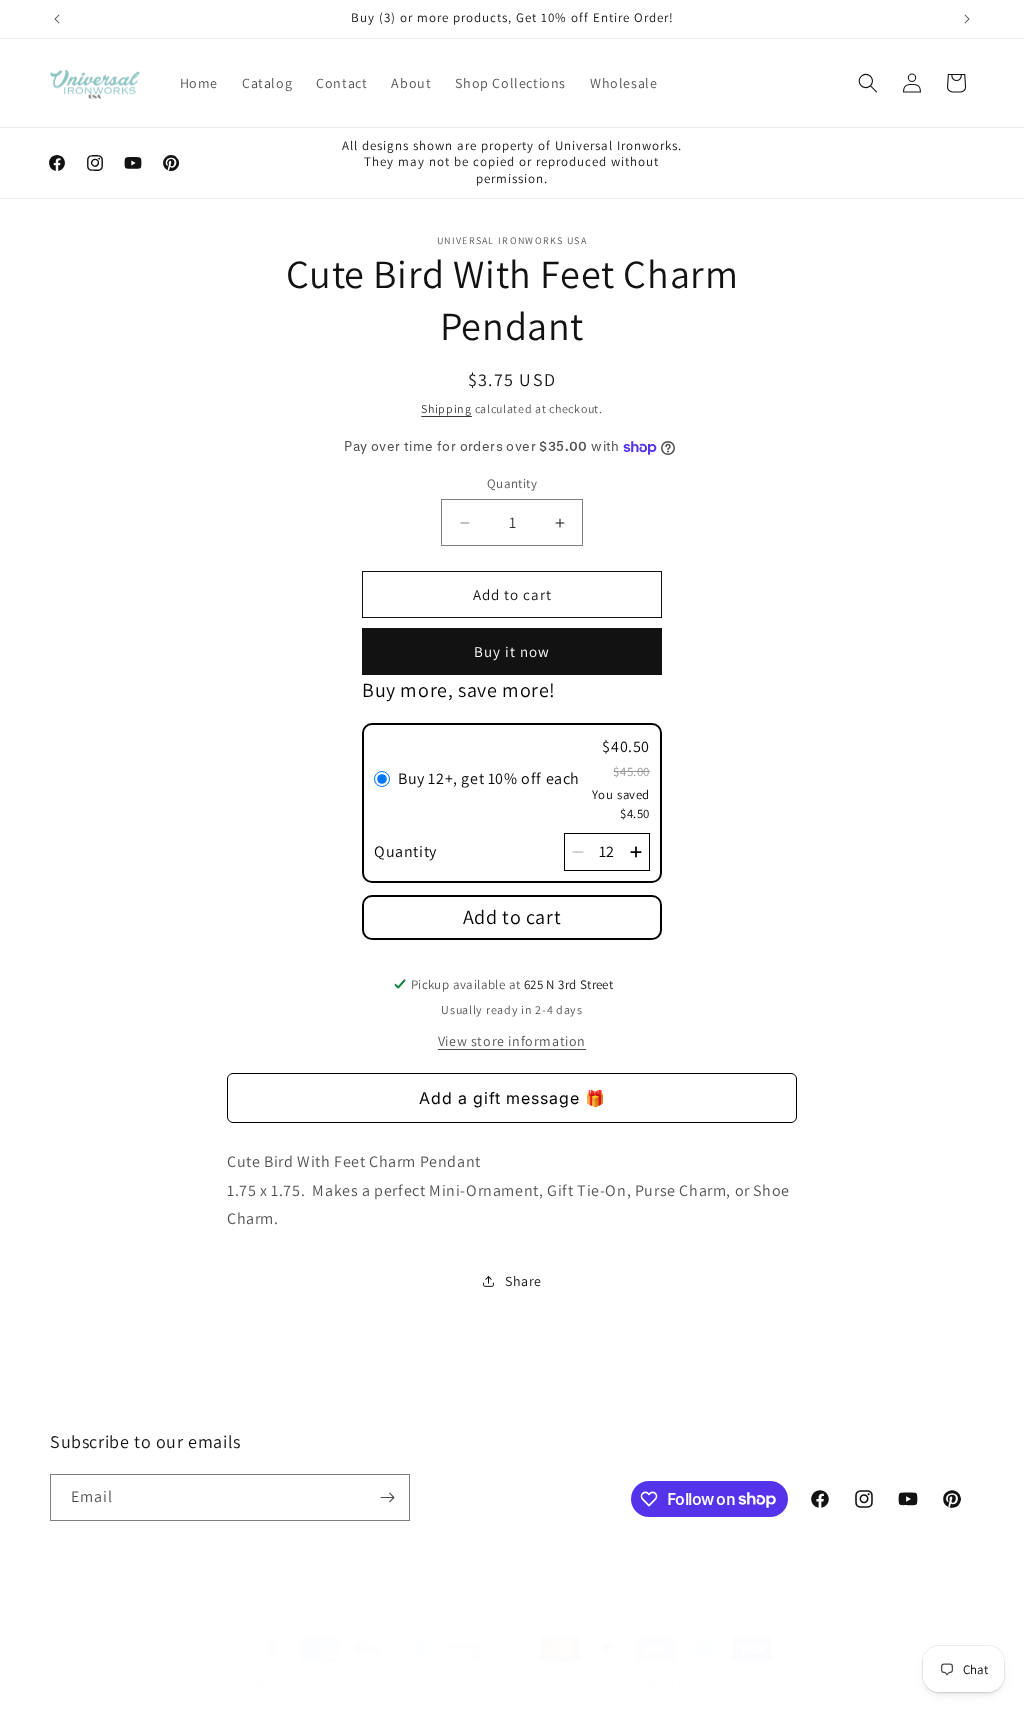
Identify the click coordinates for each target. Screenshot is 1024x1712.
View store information (512, 1041)
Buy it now (512, 651)
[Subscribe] (387, 1497)
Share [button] (523, 1281)
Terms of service (469, 1685)
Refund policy (278, 1685)
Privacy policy (371, 1685)
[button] (868, 83)
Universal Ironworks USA (156, 1686)
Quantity (512, 483)
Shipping (446, 408)
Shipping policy (572, 1685)
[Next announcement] (967, 19)
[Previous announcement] (57, 19)
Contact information (688, 1685)
